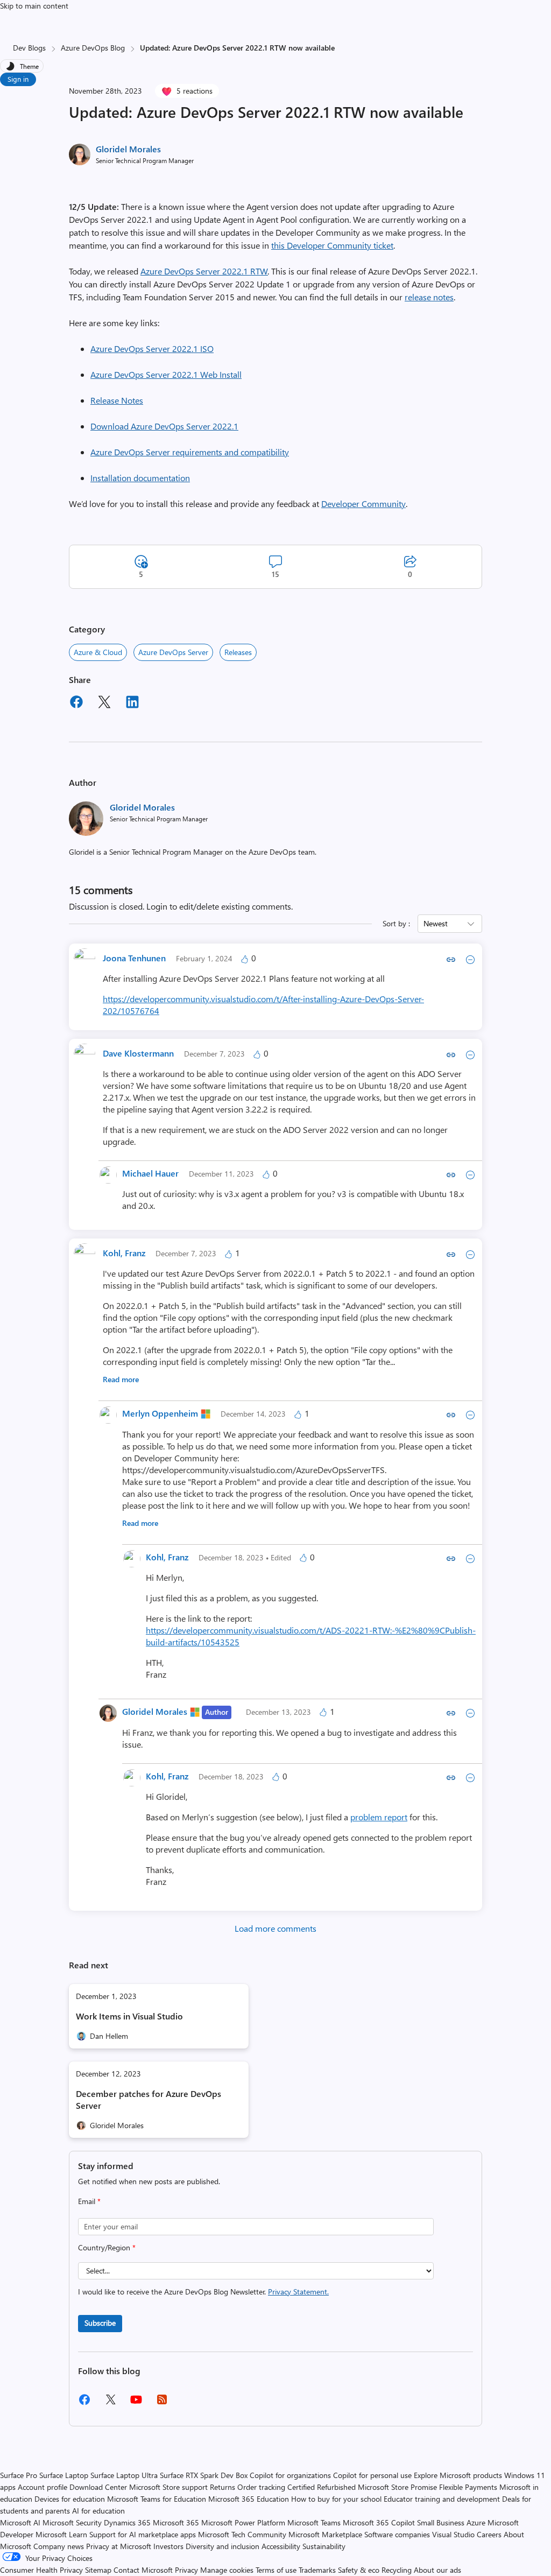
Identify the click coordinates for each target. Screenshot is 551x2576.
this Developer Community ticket (332, 245)
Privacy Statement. (298, 2292)
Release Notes (117, 400)
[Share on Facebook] (76, 703)
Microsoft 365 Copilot (379, 2522)
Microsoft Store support (168, 2487)
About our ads (437, 2570)
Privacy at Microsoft (119, 2546)
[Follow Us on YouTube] (136, 2403)
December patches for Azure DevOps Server (149, 2099)
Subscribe (100, 2323)
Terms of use (276, 2570)
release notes (429, 297)
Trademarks (317, 2570)
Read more (121, 1379)
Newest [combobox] (436, 923)
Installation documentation (140, 478)
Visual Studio (453, 2534)
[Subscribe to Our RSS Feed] (162, 2403)
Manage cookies (227, 2570)
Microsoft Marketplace (325, 2534)
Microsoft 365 (176, 2522)
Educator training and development (442, 2499)
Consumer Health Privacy (41, 2570)
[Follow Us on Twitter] (110, 2403)
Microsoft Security (72, 2522)
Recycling (397, 2570)
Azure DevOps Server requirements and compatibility (190, 452)
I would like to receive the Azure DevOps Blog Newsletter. (203, 2292)
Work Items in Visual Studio (129, 2016)
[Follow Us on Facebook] (84, 2403)
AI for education (98, 2511)
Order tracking (261, 2487)
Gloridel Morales (128, 149)
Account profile (43, 2487)
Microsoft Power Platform (243, 2522)
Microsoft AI (20, 2522)
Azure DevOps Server (173, 652)
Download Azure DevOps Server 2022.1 (164, 426)
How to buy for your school (336, 2499)
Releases (238, 652)
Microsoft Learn (61, 2534)
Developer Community (363, 504)
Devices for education (70, 2499)
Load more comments (275, 1928)
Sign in (18, 79)
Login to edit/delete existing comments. (220, 906)
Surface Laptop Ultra (124, 2475)
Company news (59, 2546)
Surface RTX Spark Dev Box (204, 2475)
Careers (489, 2534)
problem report (379, 1817)
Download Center (98, 2487)
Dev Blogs (29, 48)
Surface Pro (19, 2475)
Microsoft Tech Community (242, 2534)
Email (89, 2201)
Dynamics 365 (127, 2522)
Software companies (397, 2534)
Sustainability (324, 2546)
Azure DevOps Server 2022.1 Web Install (166, 374)
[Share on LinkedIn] (132, 703)
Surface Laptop (64, 2475)
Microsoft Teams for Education (157, 2499)
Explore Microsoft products (458, 2475)
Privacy (188, 2570)
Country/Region (107, 2247)
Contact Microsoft (143, 2570)
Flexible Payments (468, 2487)
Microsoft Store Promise (397, 2487)
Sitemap (98, 2570)
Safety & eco (359, 2570)
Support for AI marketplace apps (143, 2534)
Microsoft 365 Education (249, 2499)
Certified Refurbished (322, 2487)
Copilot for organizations (290, 2475)
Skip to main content (34, 6)
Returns (222, 2487)
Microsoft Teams (314, 2522)
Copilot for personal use (372, 2475)
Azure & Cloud (98, 652)
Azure (476, 2522)
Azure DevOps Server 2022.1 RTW (204, 271)
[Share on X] (104, 703)
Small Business (441, 2522)
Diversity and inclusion (222, 2546)
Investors (168, 2546)
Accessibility (281, 2546)
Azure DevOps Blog (93, 48)
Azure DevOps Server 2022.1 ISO (152, 349)
